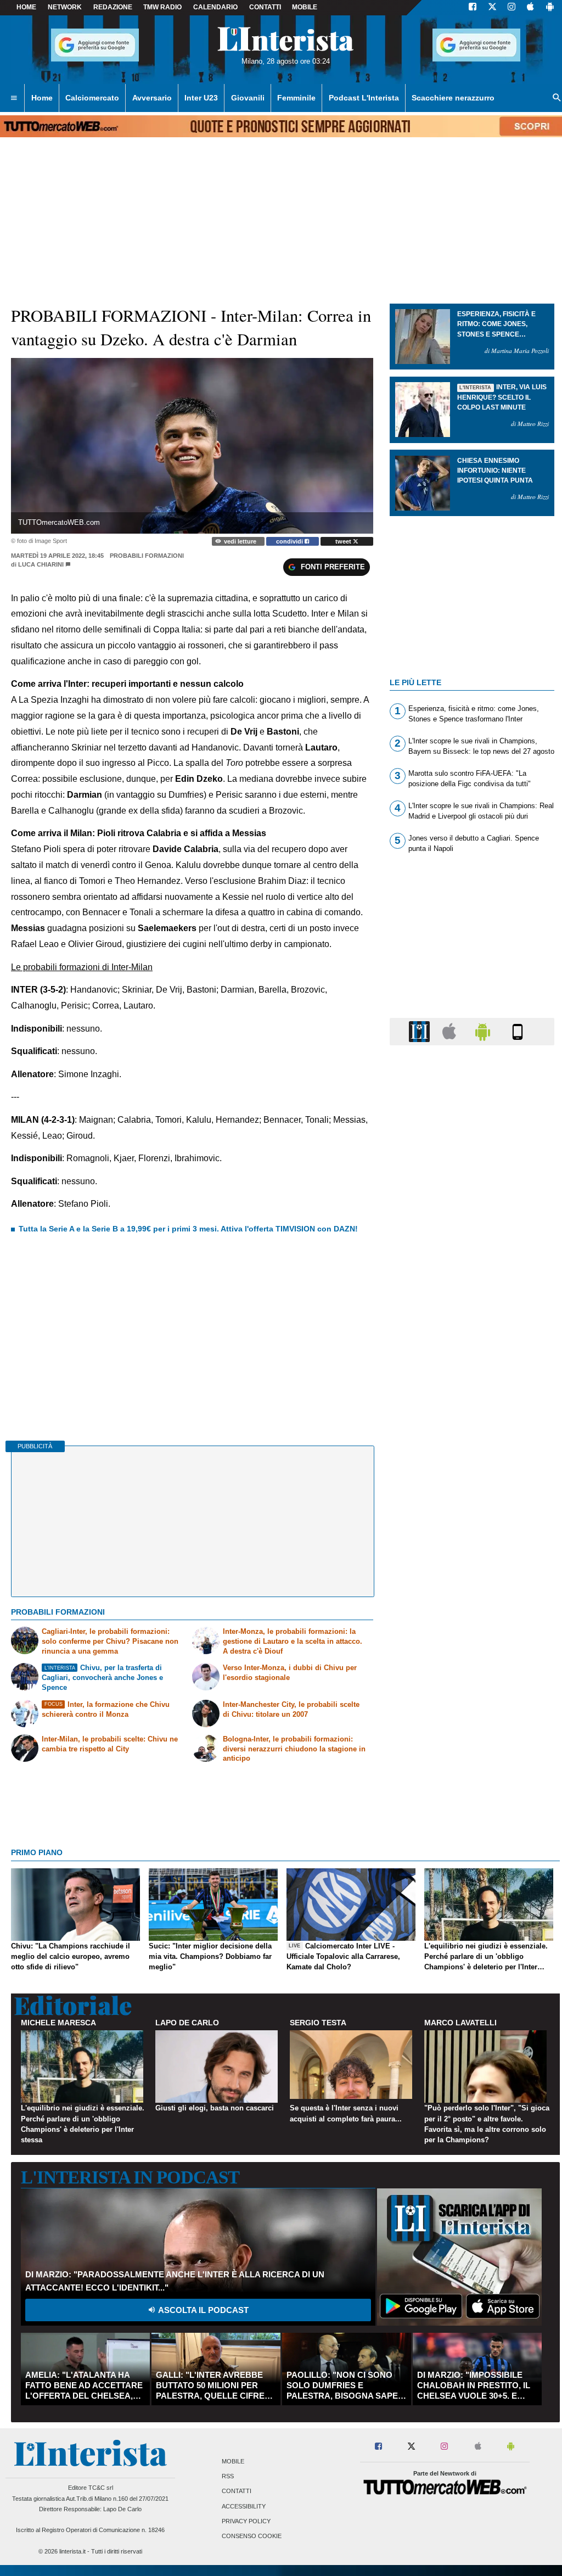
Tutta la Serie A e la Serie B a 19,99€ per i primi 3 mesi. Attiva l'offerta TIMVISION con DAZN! (188, 1229)
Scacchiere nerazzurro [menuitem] (453, 98)
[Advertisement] (472, 1480)
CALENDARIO (215, 7)
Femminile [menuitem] (296, 98)
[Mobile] (518, 1031)
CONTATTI (265, 7)
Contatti (237, 2491)
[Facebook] (473, 8)
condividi (290, 541)
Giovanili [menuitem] (248, 98)
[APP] (421, 1031)
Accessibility (244, 2506)
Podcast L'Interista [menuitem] (364, 98)
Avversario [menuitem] (152, 98)
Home (26, 7)
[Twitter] (492, 8)
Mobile (233, 2461)
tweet (344, 541)
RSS (228, 2477)
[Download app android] (550, 8)
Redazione (113, 7)
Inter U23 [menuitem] (201, 98)
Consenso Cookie (252, 2536)
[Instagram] (512, 8)
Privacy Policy (246, 2521)
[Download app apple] (530, 8)
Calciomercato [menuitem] (92, 98)
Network (65, 7)
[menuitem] (14, 98)
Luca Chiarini (41, 564)
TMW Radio (162, 7)
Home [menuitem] (42, 98)
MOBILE (305, 7)
